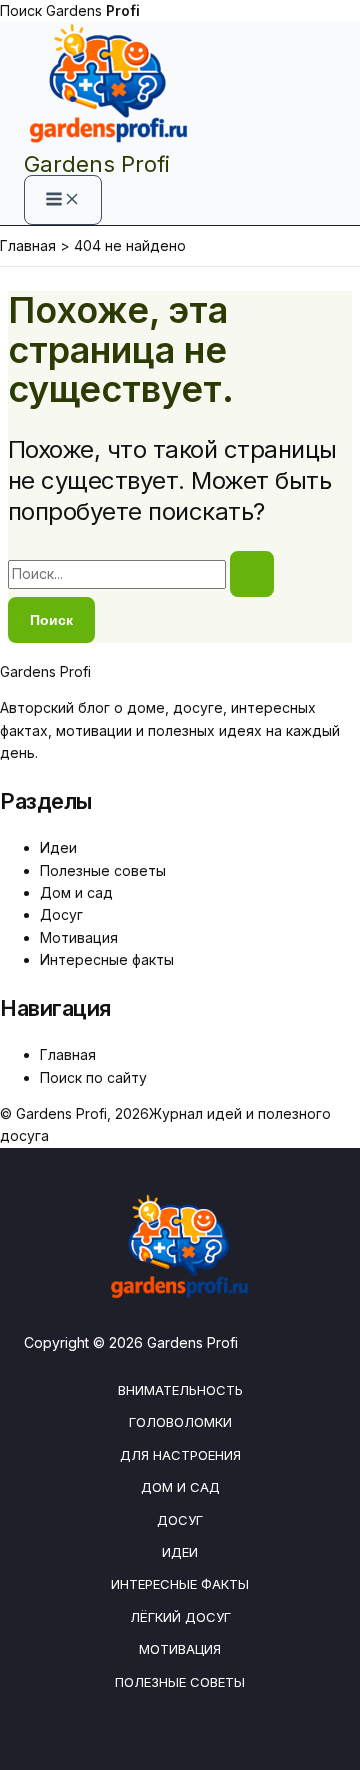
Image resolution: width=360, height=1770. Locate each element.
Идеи (58, 847)
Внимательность (180, 1390)
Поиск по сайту (93, 1077)
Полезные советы (103, 870)
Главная (68, 1054)
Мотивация (79, 937)
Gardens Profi (97, 164)
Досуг (61, 914)
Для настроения (180, 1455)
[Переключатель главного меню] (63, 200)
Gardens (93, 10)
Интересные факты (107, 959)
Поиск (21, 10)
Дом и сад (76, 892)
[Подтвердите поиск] (252, 574)
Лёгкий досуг (180, 1617)
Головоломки (180, 1422)
